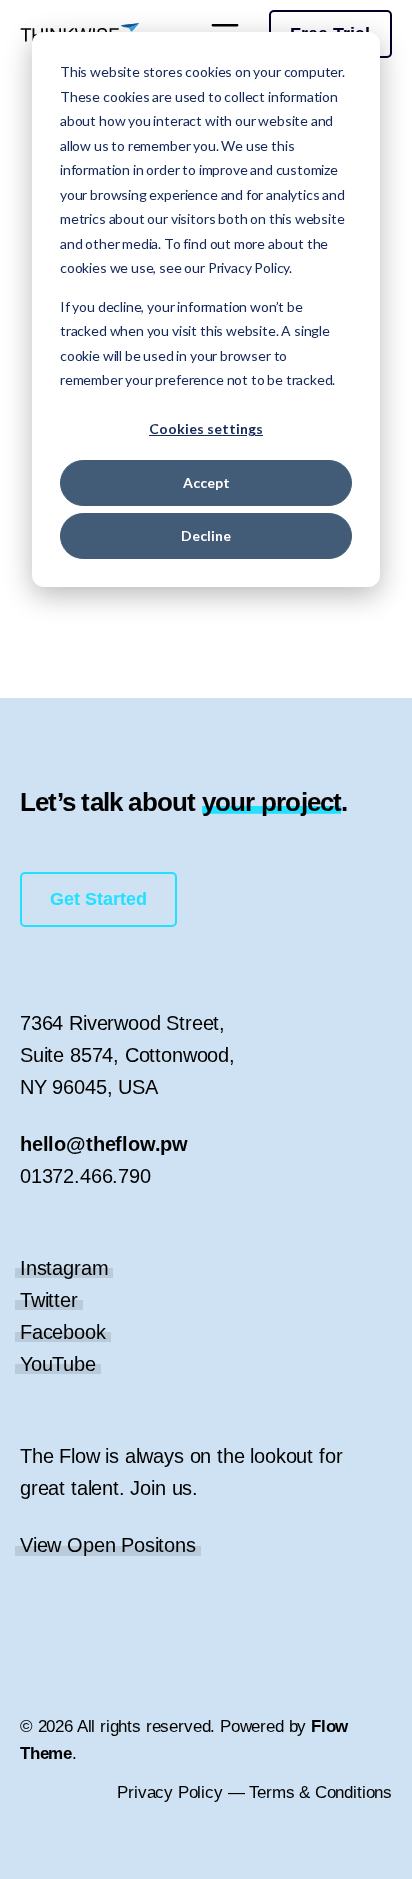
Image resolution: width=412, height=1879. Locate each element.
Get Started (98, 899)
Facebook (63, 1332)
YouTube (58, 1364)
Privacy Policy (169, 1792)
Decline (206, 535)
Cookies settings (206, 428)
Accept (206, 482)
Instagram (64, 1268)
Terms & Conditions (320, 1792)
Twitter (49, 1300)
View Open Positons (108, 1545)
